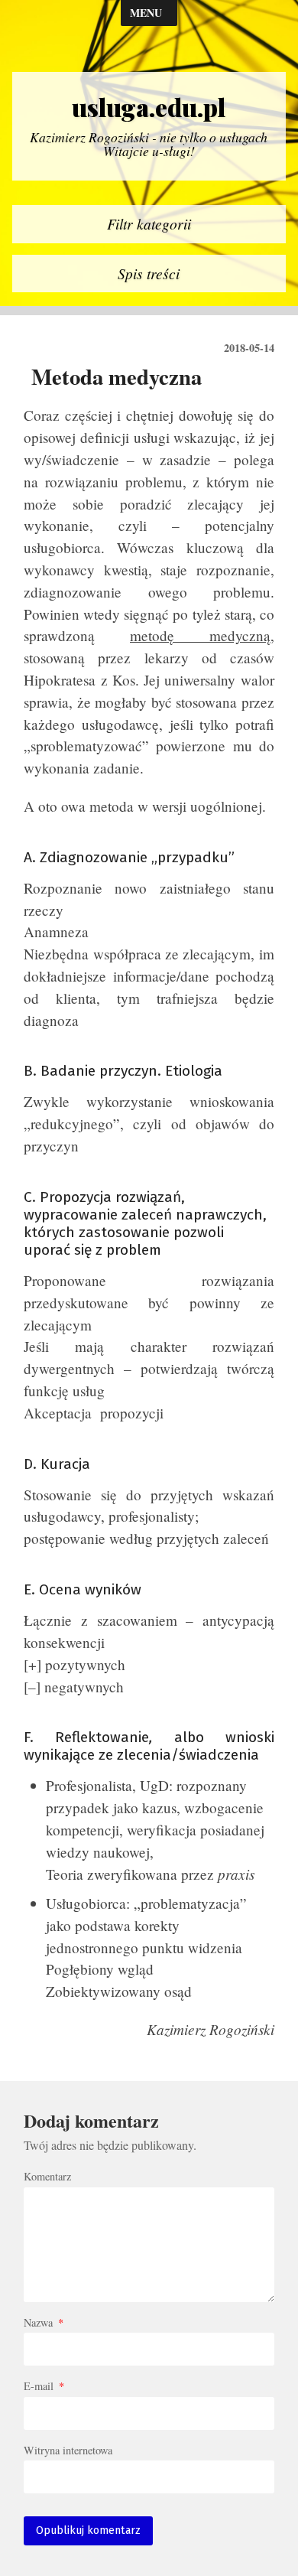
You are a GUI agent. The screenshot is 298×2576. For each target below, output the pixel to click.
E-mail (44, 2386)
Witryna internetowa (68, 2451)
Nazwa (44, 2323)
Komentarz (47, 2177)
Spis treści (149, 273)
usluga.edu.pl (149, 107)
